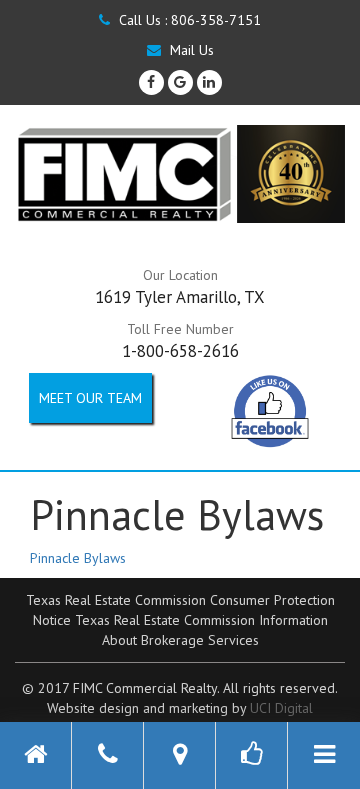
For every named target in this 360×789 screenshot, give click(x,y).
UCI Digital (281, 708)
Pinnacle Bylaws (78, 558)
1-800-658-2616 (180, 351)
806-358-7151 (216, 20)
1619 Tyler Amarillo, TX (180, 297)
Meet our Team (90, 398)
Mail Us (190, 50)
